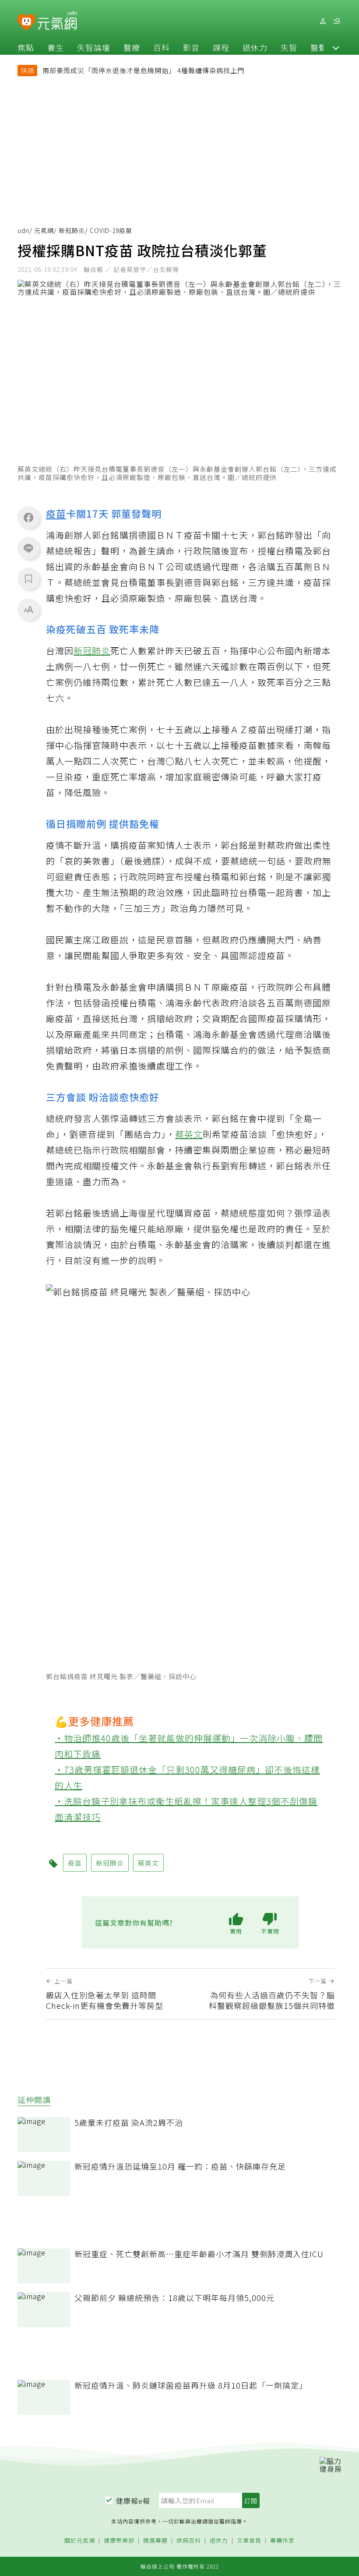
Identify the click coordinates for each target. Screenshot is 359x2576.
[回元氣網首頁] (57, 21)
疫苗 (56, 513)
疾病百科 (189, 2541)
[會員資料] (323, 21)
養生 (56, 47)
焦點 (26, 47)
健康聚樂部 (119, 2541)
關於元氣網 (80, 2541)
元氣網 (44, 230)
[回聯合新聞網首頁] (26, 23)
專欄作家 (282, 2541)
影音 (191, 47)
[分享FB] (28, 517)
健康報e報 (133, 2501)
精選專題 (155, 2541)
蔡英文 (189, 1134)
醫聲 (319, 47)
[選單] (337, 21)
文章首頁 (249, 2541)
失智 (289, 47)
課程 (221, 47)
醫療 (132, 47)
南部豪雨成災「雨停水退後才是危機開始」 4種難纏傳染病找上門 (143, 70)
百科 (162, 47)
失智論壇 (94, 47)
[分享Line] (28, 548)
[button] (336, 47)
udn (23, 230)
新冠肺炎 (72, 230)
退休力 (255, 47)
